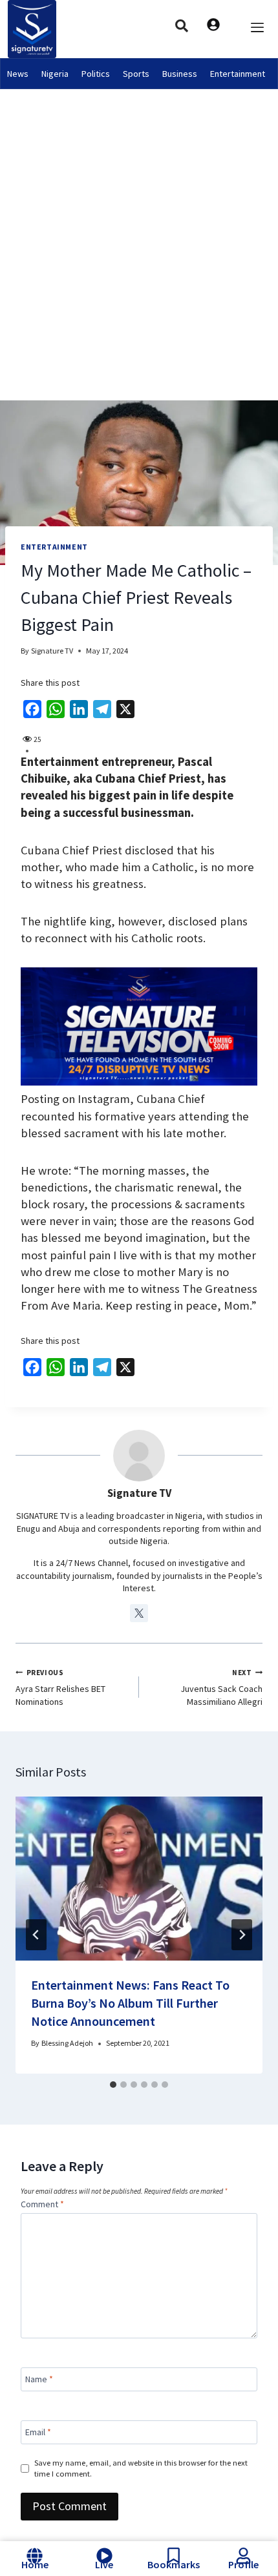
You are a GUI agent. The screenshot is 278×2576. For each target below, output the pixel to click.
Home (35, 2564)
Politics (96, 74)
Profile (243, 2564)
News (18, 74)
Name (39, 2379)
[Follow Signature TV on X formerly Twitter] (139, 1613)
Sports (136, 74)
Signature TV (52, 651)
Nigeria (55, 74)
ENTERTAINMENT (54, 547)
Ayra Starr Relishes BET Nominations (60, 1688)
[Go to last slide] (36, 1935)
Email (38, 2432)
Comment (42, 2204)
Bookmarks (174, 2564)
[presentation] (139, 1879)
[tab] (113, 2085)
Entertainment (238, 74)
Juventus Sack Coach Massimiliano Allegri (221, 1688)
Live (104, 2564)
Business (180, 74)
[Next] (242, 1935)
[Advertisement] (139, 234)
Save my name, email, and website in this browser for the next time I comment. (141, 2468)
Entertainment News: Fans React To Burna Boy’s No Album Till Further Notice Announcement (130, 2003)
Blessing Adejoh (67, 2043)
